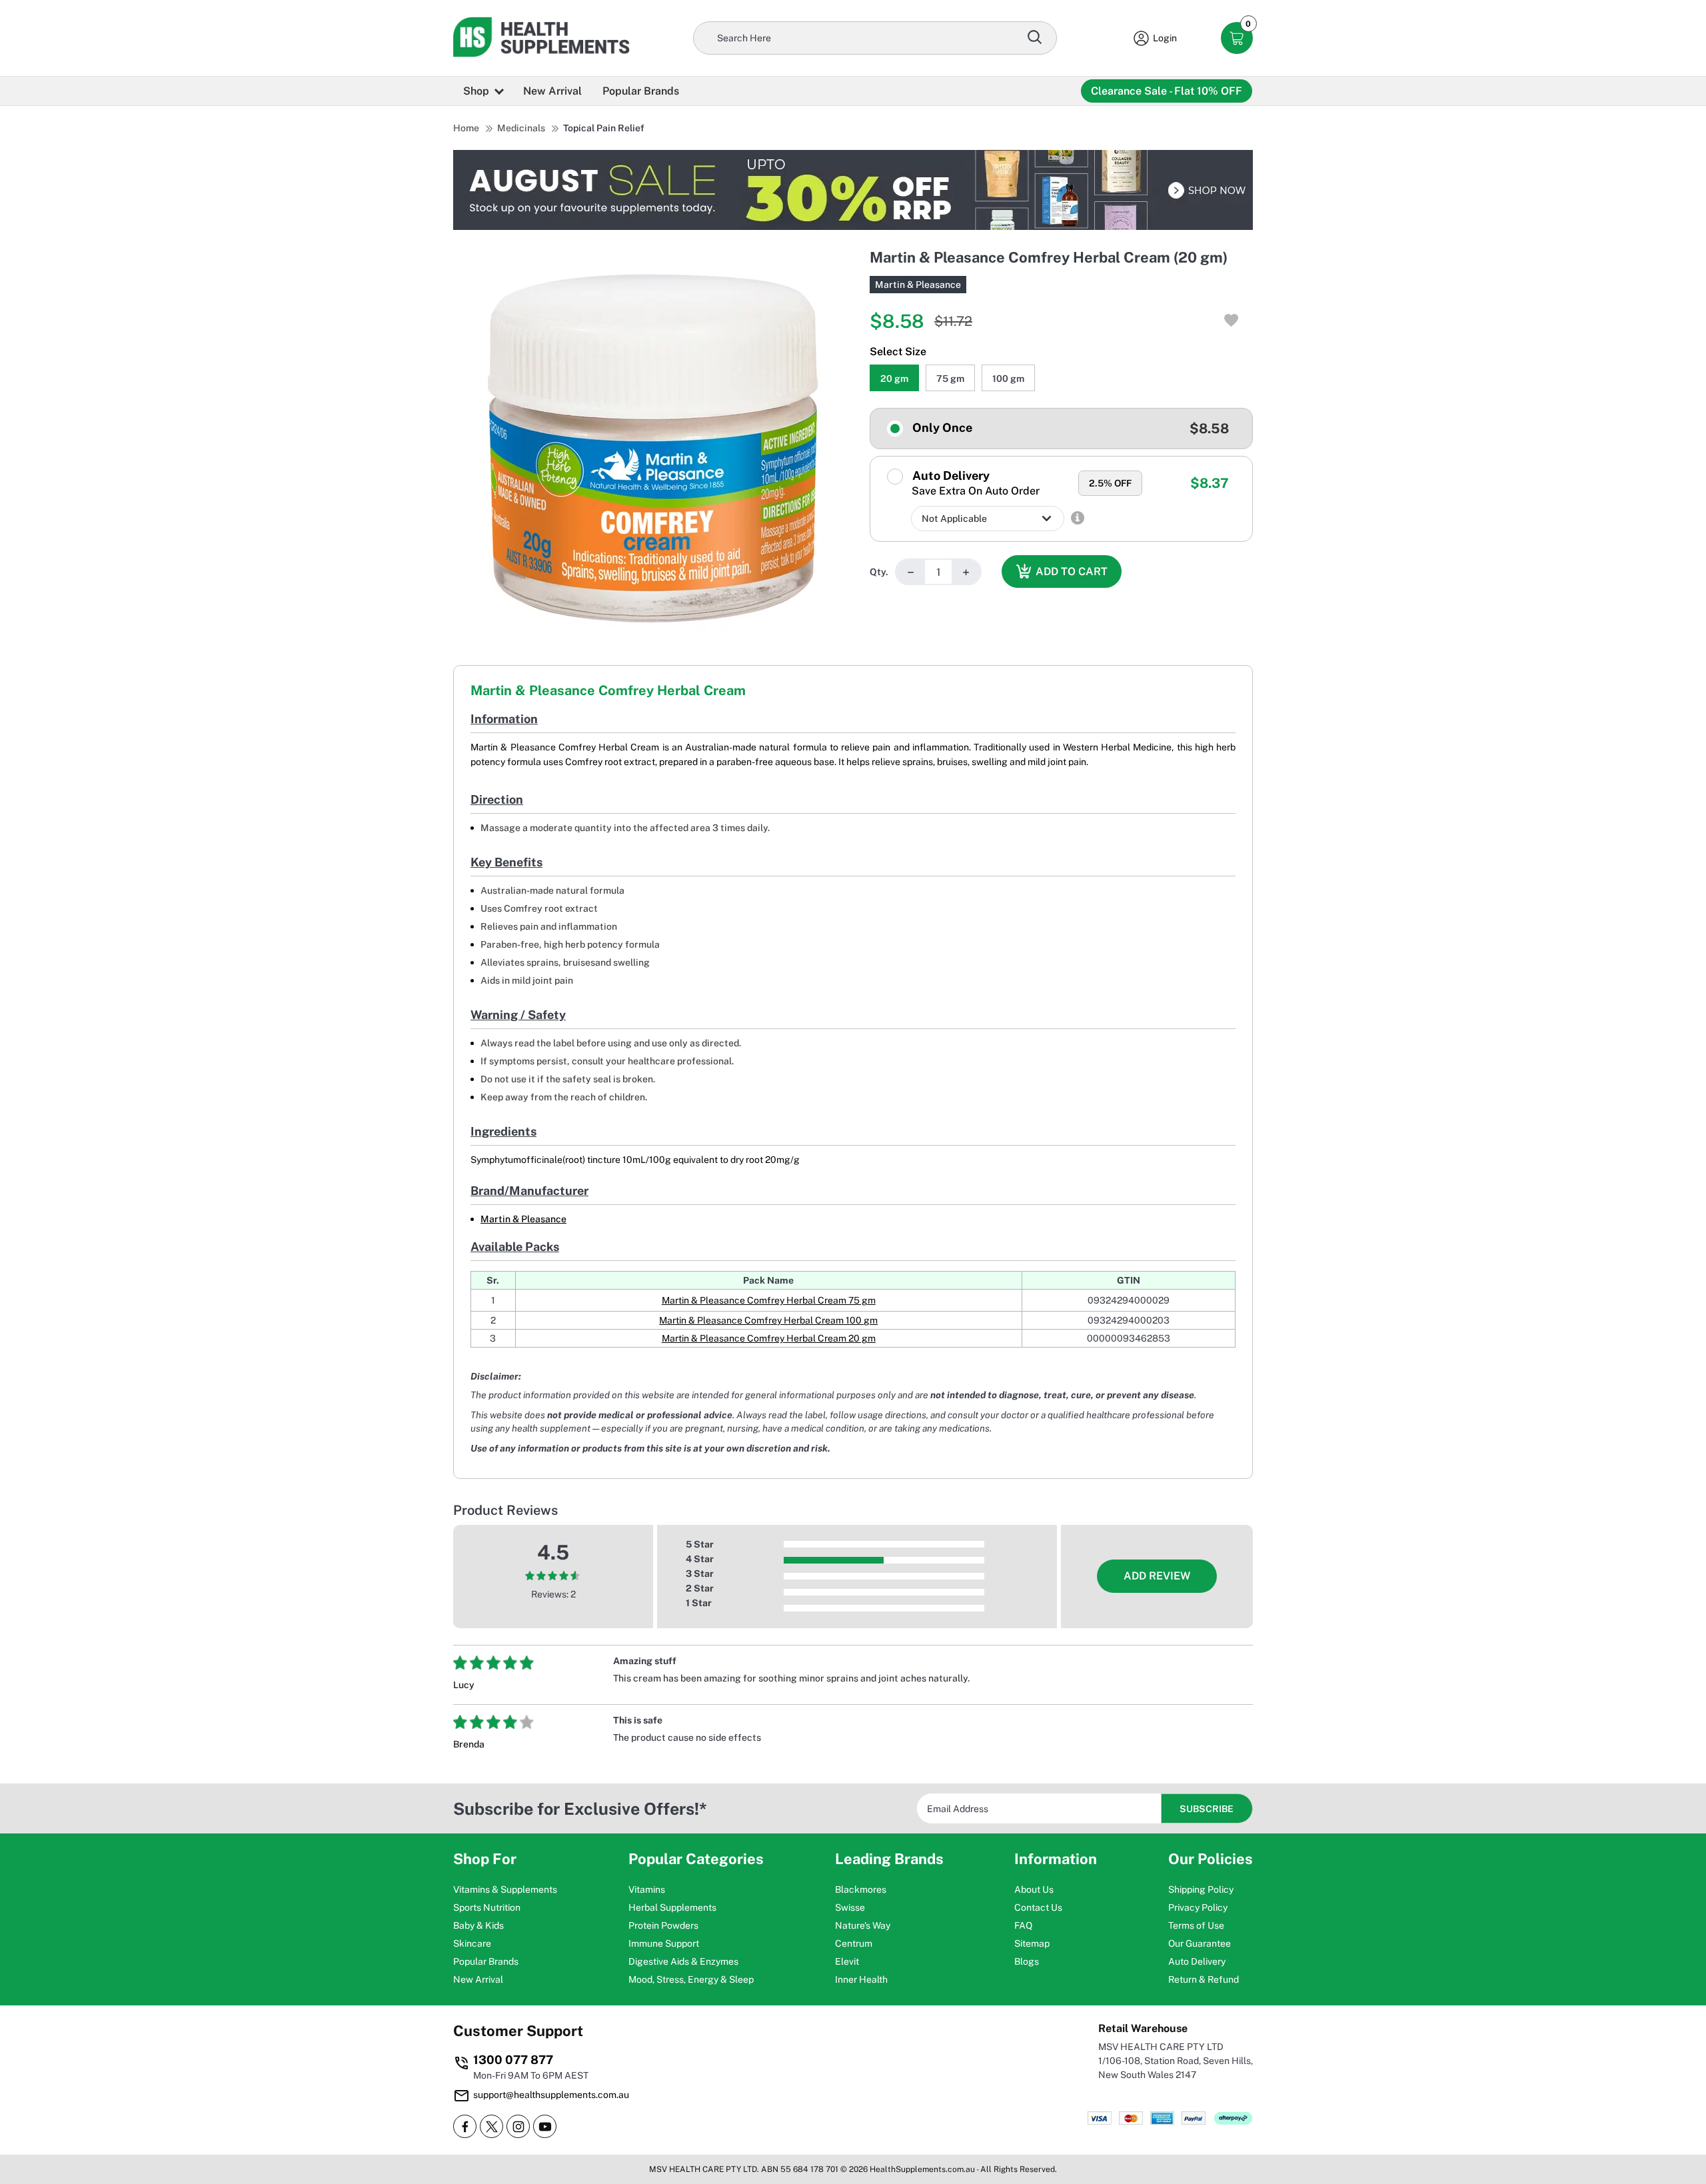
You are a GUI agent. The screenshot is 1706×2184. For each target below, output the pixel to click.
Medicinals (521, 128)
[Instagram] (518, 2126)
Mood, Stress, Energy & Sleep (691, 1979)
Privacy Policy (1198, 1907)
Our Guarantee (1200, 1943)
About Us (1034, 1889)
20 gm (894, 379)
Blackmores (861, 1889)
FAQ (1023, 1925)
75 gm (950, 379)
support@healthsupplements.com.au (551, 2095)
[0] (1237, 38)
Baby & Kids (478, 1925)
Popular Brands (641, 91)
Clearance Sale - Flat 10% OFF (1167, 91)
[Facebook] (465, 2126)
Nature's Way (863, 1925)
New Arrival (552, 91)
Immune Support (664, 1943)
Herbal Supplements (672, 1907)
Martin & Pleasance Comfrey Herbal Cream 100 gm (768, 1320)
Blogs (1027, 1961)
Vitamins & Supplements (505, 1889)
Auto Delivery (975, 483)
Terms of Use (1196, 1925)
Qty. (879, 572)
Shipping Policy (1201, 1889)
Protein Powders (663, 1925)
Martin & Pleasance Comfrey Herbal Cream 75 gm (769, 1300)
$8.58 (1209, 429)
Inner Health (861, 1979)
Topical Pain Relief (604, 128)
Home (466, 128)
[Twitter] (491, 2126)
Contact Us (1038, 1907)
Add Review (1157, 1576)
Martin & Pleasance (918, 285)
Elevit (847, 1961)
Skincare (472, 1943)
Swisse (850, 1907)
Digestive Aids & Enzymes (683, 1961)
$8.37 (1210, 483)
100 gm (1008, 379)
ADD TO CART (1072, 571)
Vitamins (647, 1889)
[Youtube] (545, 2126)
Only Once (941, 428)
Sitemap (1032, 1943)
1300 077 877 (513, 2060)
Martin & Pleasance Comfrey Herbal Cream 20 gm (769, 1338)
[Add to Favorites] (1231, 320)
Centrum (854, 1943)
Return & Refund (1204, 1979)
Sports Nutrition (487, 1907)
